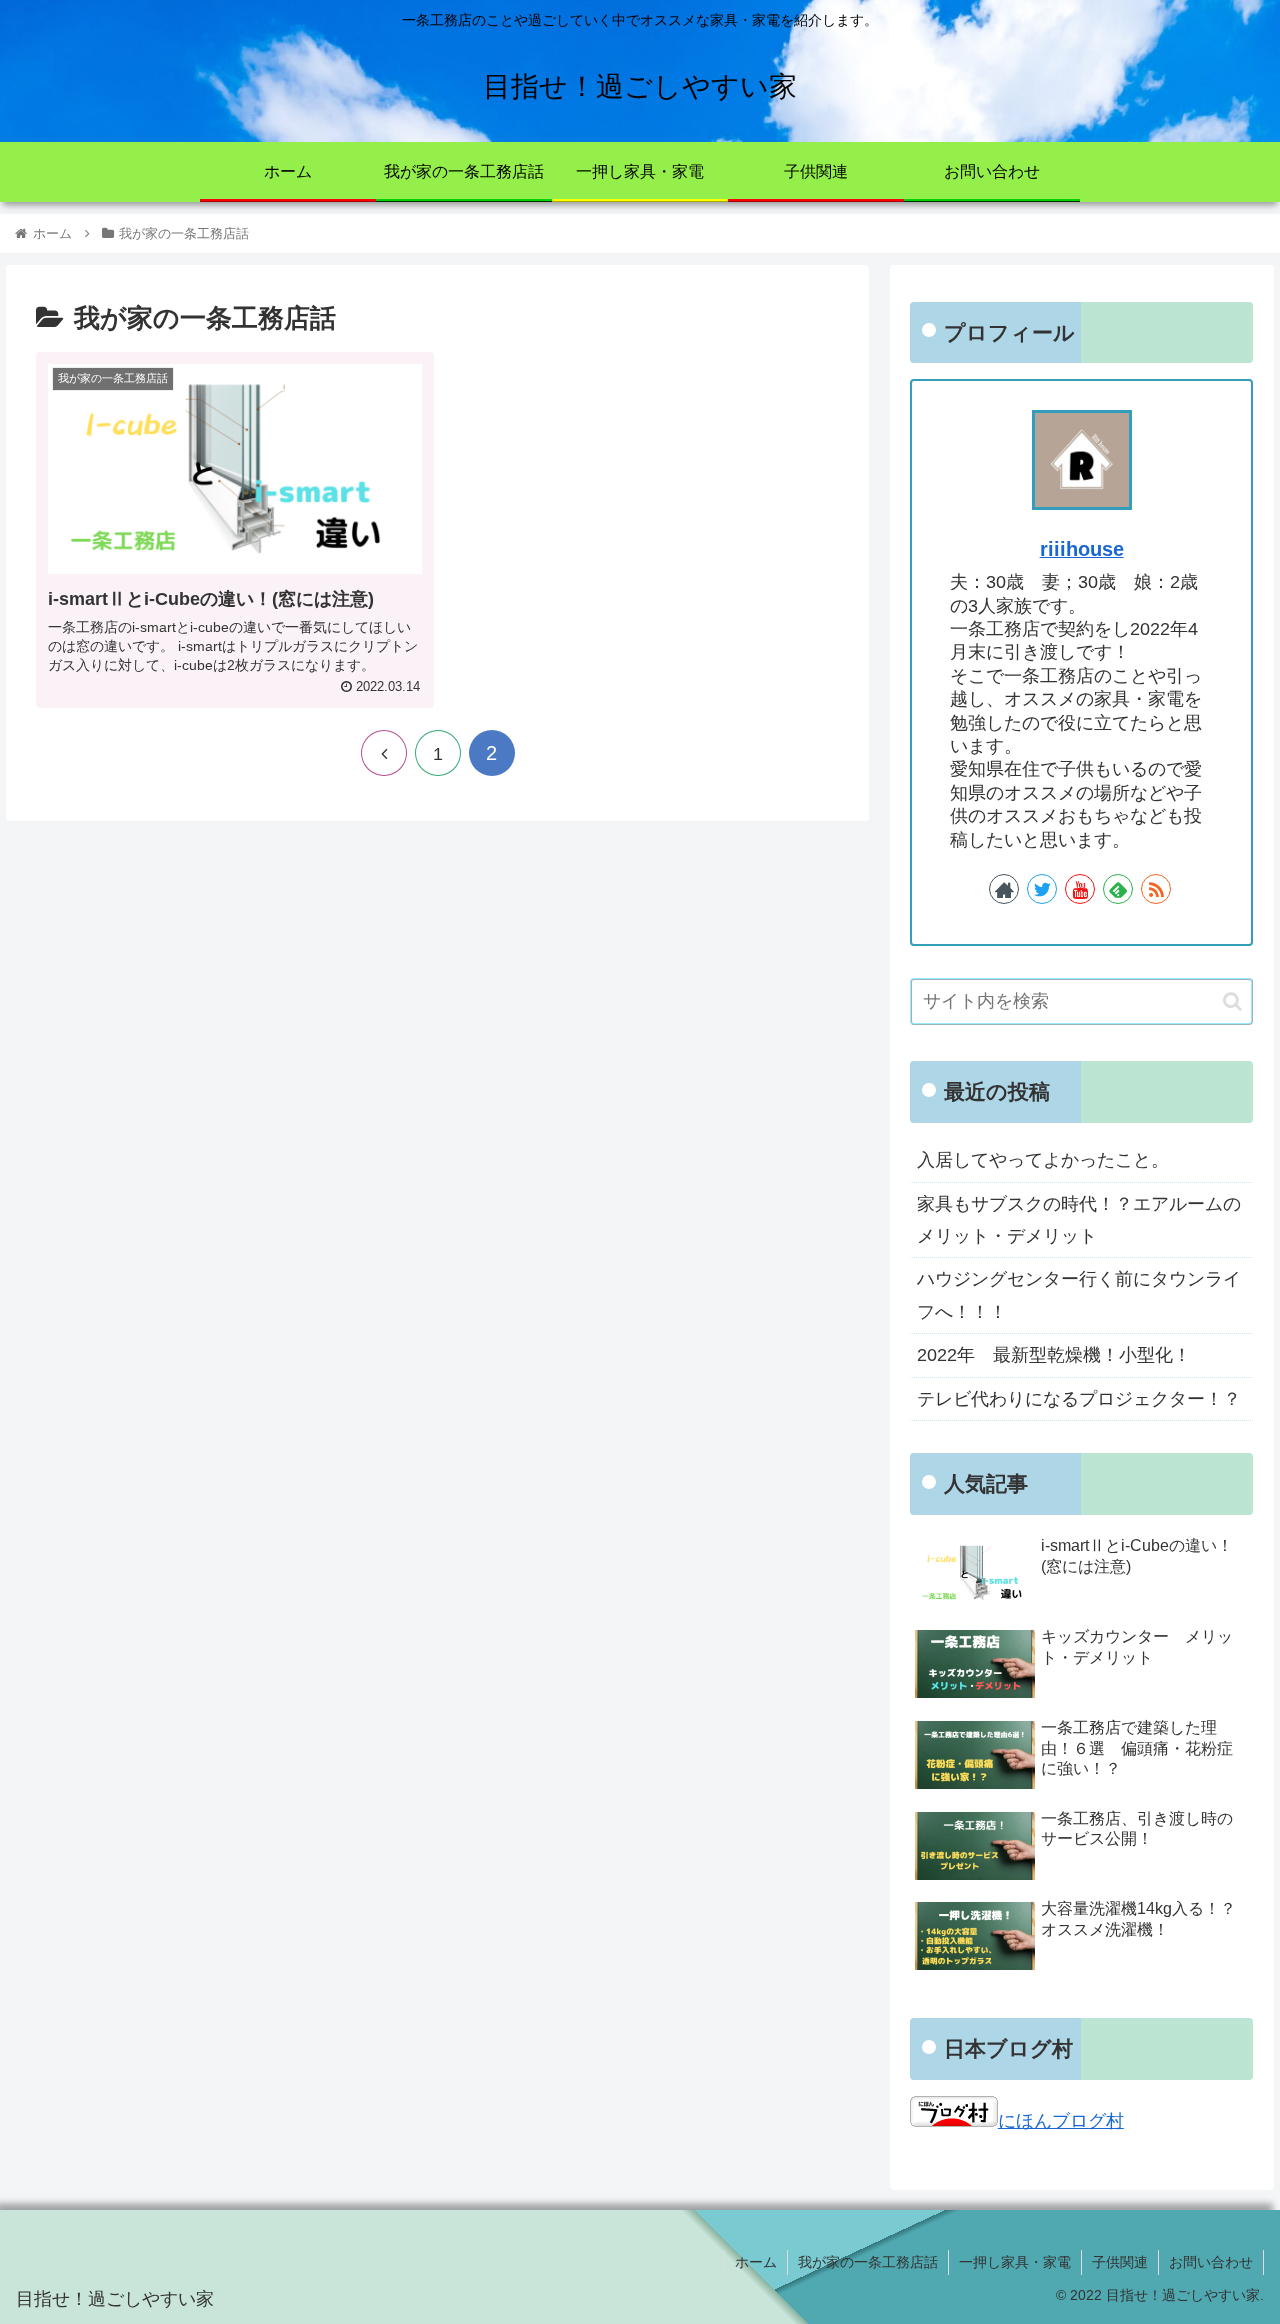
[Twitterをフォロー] (1042, 889)
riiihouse (1082, 549)
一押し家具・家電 (1015, 2262)
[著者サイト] (1004, 889)
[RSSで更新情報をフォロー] (1156, 889)
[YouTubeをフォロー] (1080, 889)
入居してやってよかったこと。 (1043, 1160)
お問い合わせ (1211, 2262)
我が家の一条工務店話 (868, 2262)
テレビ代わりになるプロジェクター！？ (1079, 1399)
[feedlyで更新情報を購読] (1118, 889)
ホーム (756, 2262)
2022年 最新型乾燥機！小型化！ (1054, 1355)
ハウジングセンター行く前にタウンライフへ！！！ (1079, 1295)
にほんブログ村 (1061, 2121)
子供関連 (1120, 2262)
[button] (1232, 1001)
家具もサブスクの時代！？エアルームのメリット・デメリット (1079, 1220)
